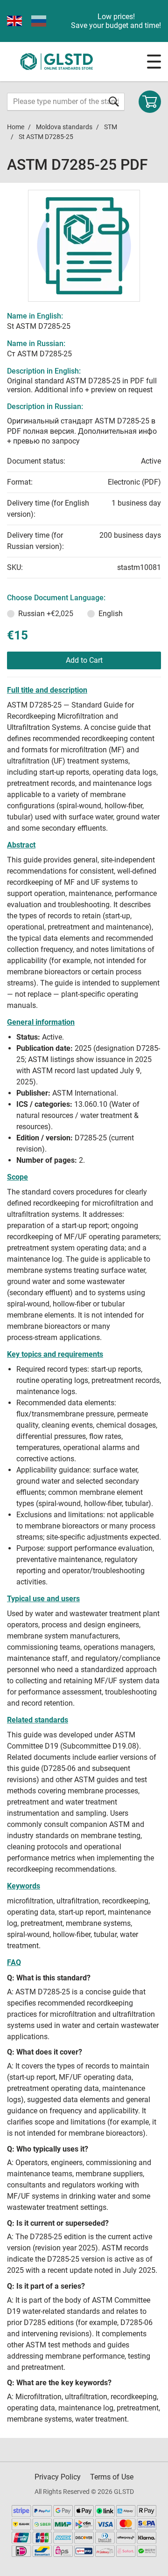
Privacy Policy (58, 2477)
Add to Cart (84, 660)
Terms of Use (112, 2477)
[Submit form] (114, 101)
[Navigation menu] (154, 62)
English (111, 614)
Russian (46, 614)
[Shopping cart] (150, 102)
